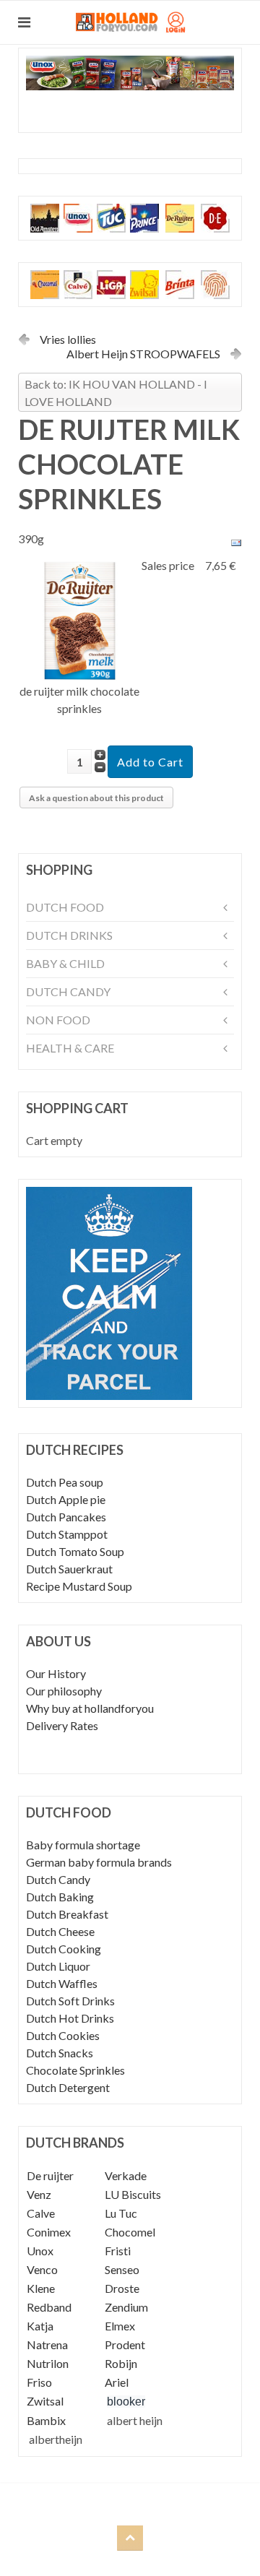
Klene (41, 2288)
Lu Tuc (121, 2213)
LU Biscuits (133, 2194)
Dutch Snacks (60, 2053)
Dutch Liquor (58, 1966)
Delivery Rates (62, 1725)
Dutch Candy (58, 1879)
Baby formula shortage (83, 1845)
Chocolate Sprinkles (75, 2070)
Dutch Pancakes (66, 1517)
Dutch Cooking (64, 1949)
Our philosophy (64, 1691)
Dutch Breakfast (67, 1914)
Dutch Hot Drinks (70, 2018)
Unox (40, 2251)
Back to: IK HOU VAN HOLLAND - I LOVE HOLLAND (116, 393)
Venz (39, 2194)
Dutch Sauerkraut (69, 1569)
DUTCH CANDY (68, 991)
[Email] (236, 541)
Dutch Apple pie (66, 1499)
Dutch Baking (60, 1897)
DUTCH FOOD (65, 907)
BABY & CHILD (65, 963)
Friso (39, 2382)
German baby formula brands (99, 1862)
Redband (49, 2307)
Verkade (126, 2175)
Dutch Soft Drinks (70, 2001)
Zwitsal (45, 2401)
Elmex (120, 2326)
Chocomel (130, 2232)
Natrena (47, 2344)
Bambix (46, 2420)
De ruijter (50, 2175)
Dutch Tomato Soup (75, 1551)
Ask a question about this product (96, 798)
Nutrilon (48, 2363)
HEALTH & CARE (70, 1048)
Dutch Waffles (62, 1983)
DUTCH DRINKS (69, 935)
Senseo (122, 2269)
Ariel (117, 2382)
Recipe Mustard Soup (79, 1586)
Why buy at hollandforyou (90, 1708)
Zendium (126, 2307)
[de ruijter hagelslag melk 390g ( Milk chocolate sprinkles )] (80, 619)
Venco (42, 2269)
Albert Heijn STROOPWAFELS (143, 354)
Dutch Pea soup (65, 1482)
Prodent (125, 2344)
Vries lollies (68, 339)
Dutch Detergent (68, 2087)
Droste (122, 2288)
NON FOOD (58, 1020)
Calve (41, 2213)
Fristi (118, 2251)
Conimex (49, 2232)
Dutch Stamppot (67, 1534)
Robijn (121, 2363)
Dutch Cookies (63, 2035)
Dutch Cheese (60, 1931)
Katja (40, 2326)
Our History (56, 1673)
